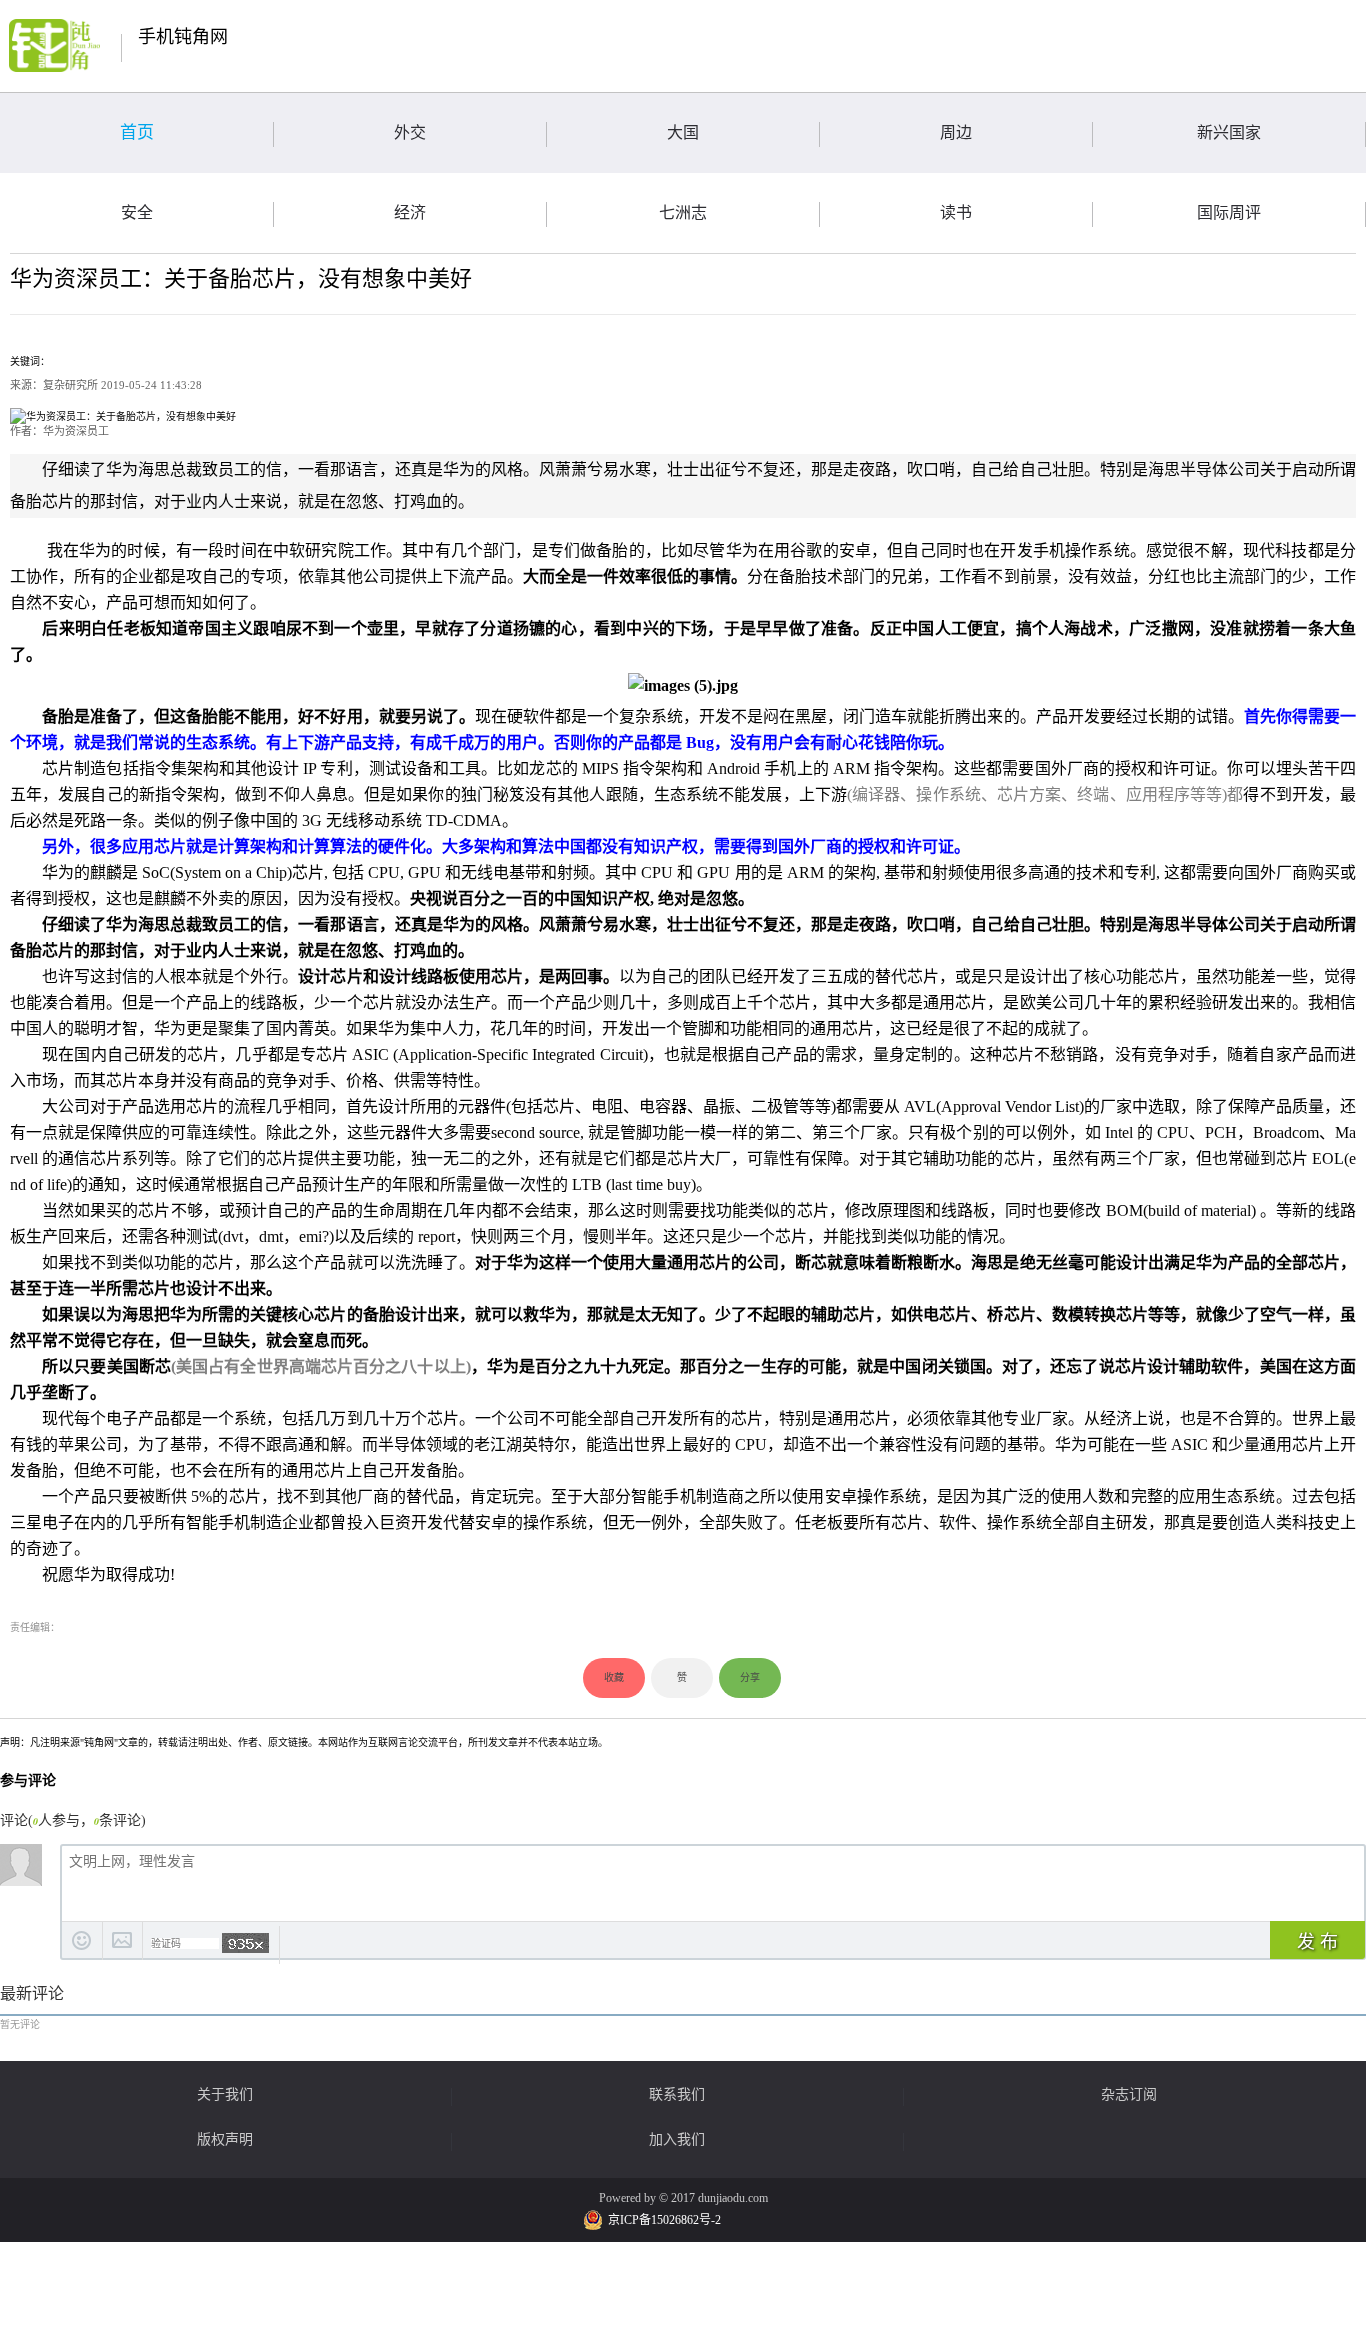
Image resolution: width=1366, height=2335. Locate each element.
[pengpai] (54, 45)
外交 (410, 132)
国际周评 (1229, 212)
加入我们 (677, 2140)
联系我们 (677, 2095)
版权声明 (225, 2140)
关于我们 (225, 2095)
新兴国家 (1229, 132)
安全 (137, 212)
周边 (956, 132)
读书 (956, 212)
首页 (137, 132)
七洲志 (683, 212)
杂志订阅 (1129, 2095)
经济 (410, 212)
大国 (683, 132)
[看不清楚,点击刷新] (245, 1943)
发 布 (1317, 1942)
